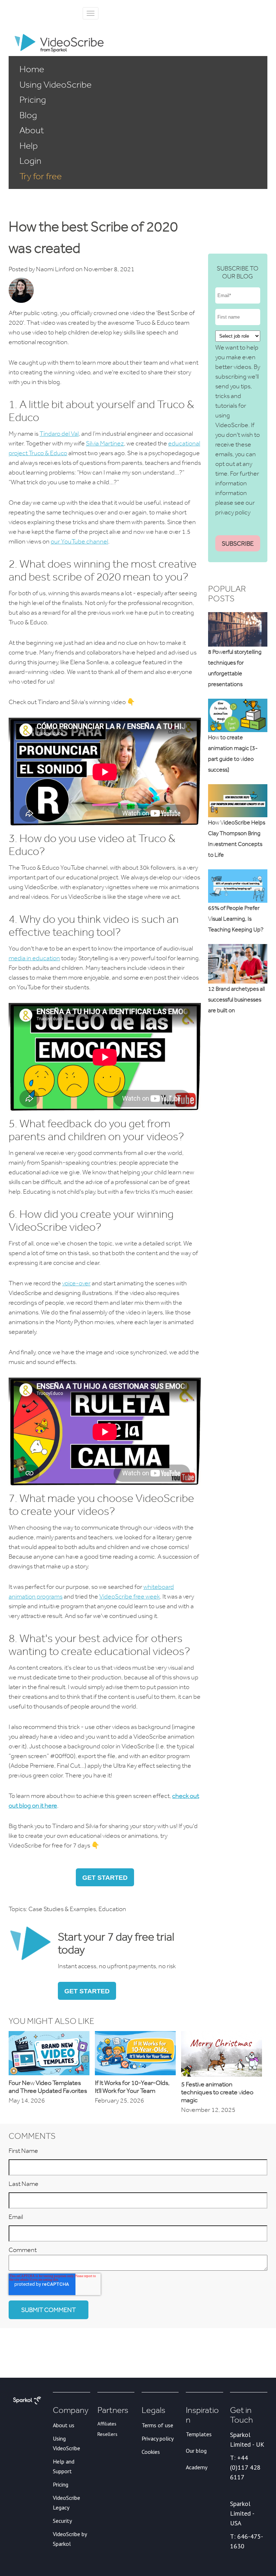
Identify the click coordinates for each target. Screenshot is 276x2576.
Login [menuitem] (30, 161)
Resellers (107, 2434)
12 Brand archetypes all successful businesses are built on (236, 1000)
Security (62, 2521)
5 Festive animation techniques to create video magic (217, 2092)
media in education (34, 958)
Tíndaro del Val (59, 434)
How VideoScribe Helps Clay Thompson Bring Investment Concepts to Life (237, 839)
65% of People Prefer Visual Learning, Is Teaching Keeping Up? (236, 919)
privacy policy (233, 512)
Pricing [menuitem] (33, 100)
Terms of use (157, 2425)
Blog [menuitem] (28, 115)
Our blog (196, 2451)
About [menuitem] (32, 130)
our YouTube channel (79, 541)
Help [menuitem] (29, 145)
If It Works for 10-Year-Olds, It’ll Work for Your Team (132, 2087)
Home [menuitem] (32, 69)
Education (112, 1909)
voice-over (76, 1283)
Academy (197, 2467)
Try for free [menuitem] (41, 176)
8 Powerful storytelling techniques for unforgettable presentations (235, 668)
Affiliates (107, 2424)
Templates (199, 2434)
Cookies (151, 2452)
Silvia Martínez (105, 443)
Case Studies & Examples (62, 1909)
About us (64, 2425)
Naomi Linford (55, 269)
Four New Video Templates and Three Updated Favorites (48, 2087)
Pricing (61, 2484)
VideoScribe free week (130, 1596)
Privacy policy (158, 2438)
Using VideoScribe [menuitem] (56, 84)
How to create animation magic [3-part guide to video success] (233, 753)
